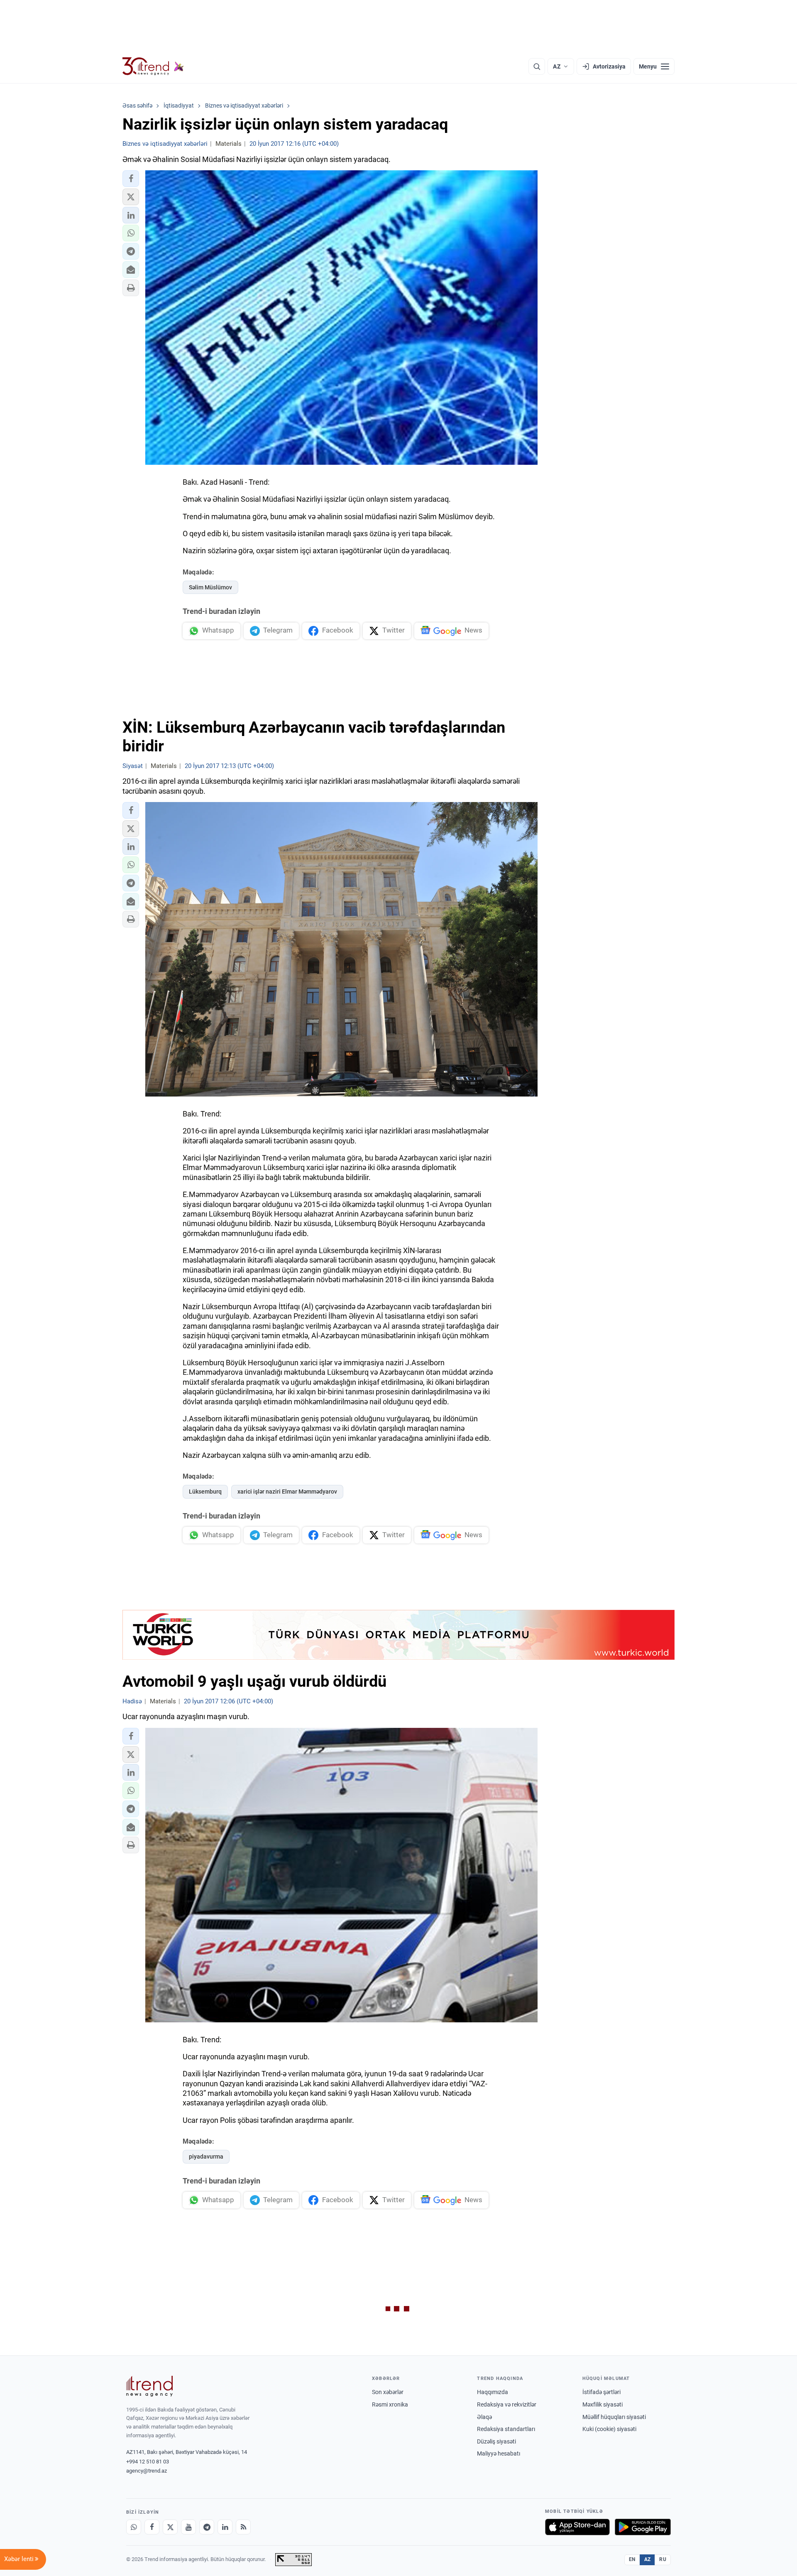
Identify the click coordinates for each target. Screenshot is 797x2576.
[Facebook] (152, 2527)
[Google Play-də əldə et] (643, 2527)
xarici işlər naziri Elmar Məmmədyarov (287, 1492)
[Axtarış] (537, 66)
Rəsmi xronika (390, 2404)
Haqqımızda (493, 2392)
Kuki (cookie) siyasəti (609, 2429)
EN (632, 2559)
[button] (131, 179)
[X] (170, 2527)
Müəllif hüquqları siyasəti (614, 2417)
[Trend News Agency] (149, 2386)
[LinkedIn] (225, 2527)
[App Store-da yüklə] (577, 2527)
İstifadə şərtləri (601, 2392)
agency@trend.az (147, 2471)
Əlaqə (484, 2417)
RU (663, 2559)
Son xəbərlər (388, 2392)
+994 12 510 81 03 (148, 2462)
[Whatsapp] (134, 2527)
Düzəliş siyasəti (496, 2441)
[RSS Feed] (243, 2527)
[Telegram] (207, 2527)
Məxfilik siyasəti (603, 2404)
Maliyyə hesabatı (499, 2453)
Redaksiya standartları (506, 2429)
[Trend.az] (153, 66)
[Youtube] (188, 2527)
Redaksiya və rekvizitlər (507, 2404)
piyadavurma (206, 2156)
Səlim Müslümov (210, 587)
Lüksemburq (205, 1492)
